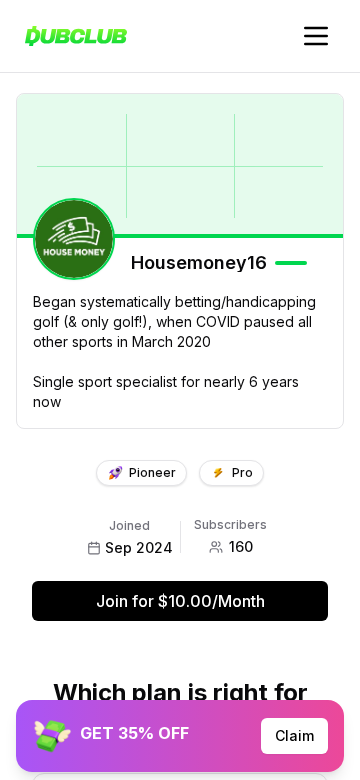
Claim (294, 735)
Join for (180, 601)
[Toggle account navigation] (316, 36)
